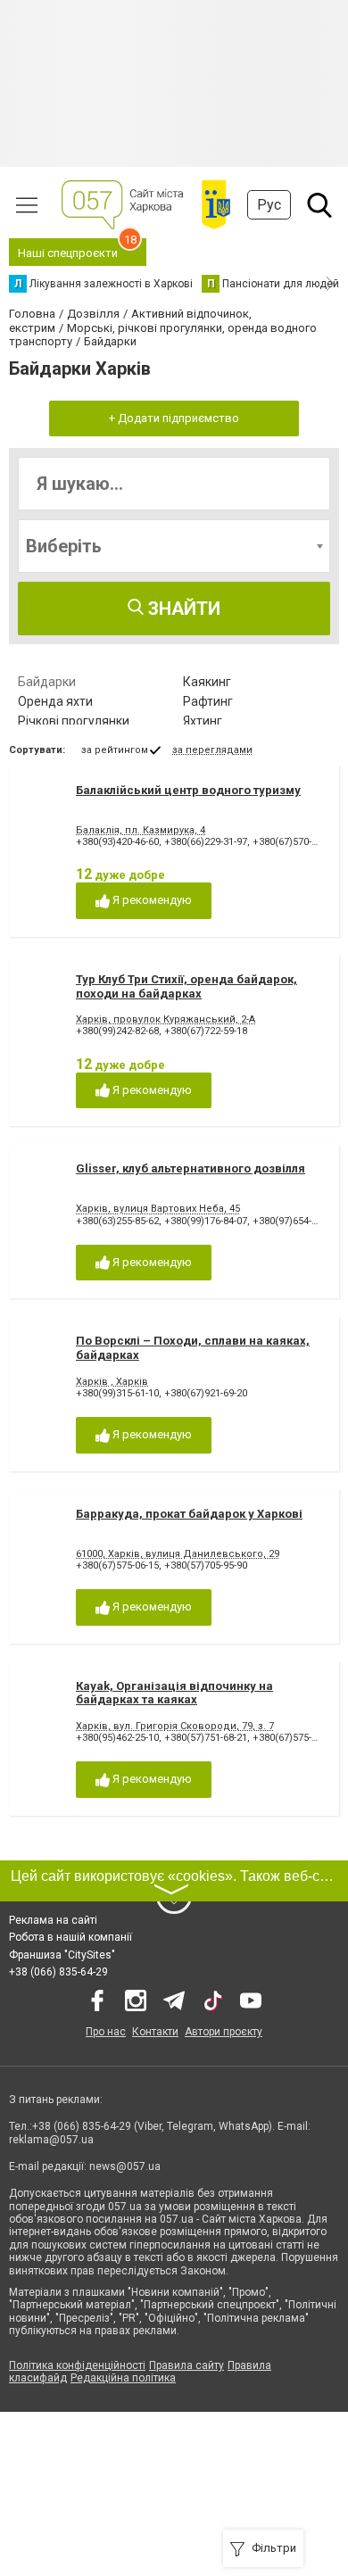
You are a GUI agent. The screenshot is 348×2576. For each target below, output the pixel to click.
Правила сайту (186, 2365)
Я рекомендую (151, 900)
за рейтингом (115, 750)
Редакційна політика (123, 2378)
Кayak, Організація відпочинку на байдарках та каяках (174, 1693)
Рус (269, 205)
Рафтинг (208, 701)
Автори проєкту (224, 2032)
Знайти (182, 609)
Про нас (106, 2032)
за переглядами (212, 750)
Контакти (155, 2032)
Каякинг (207, 682)
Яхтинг (203, 721)
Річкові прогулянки (74, 721)
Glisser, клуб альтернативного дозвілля (191, 1168)
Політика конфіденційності (77, 2365)
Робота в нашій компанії (70, 1937)
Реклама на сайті (53, 1920)
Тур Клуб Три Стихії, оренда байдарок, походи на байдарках (186, 986)
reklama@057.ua (51, 2140)
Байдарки (47, 682)
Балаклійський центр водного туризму (188, 790)
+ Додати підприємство (174, 418)
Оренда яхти (55, 701)
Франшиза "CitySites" (62, 1955)
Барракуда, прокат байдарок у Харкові (189, 1514)
